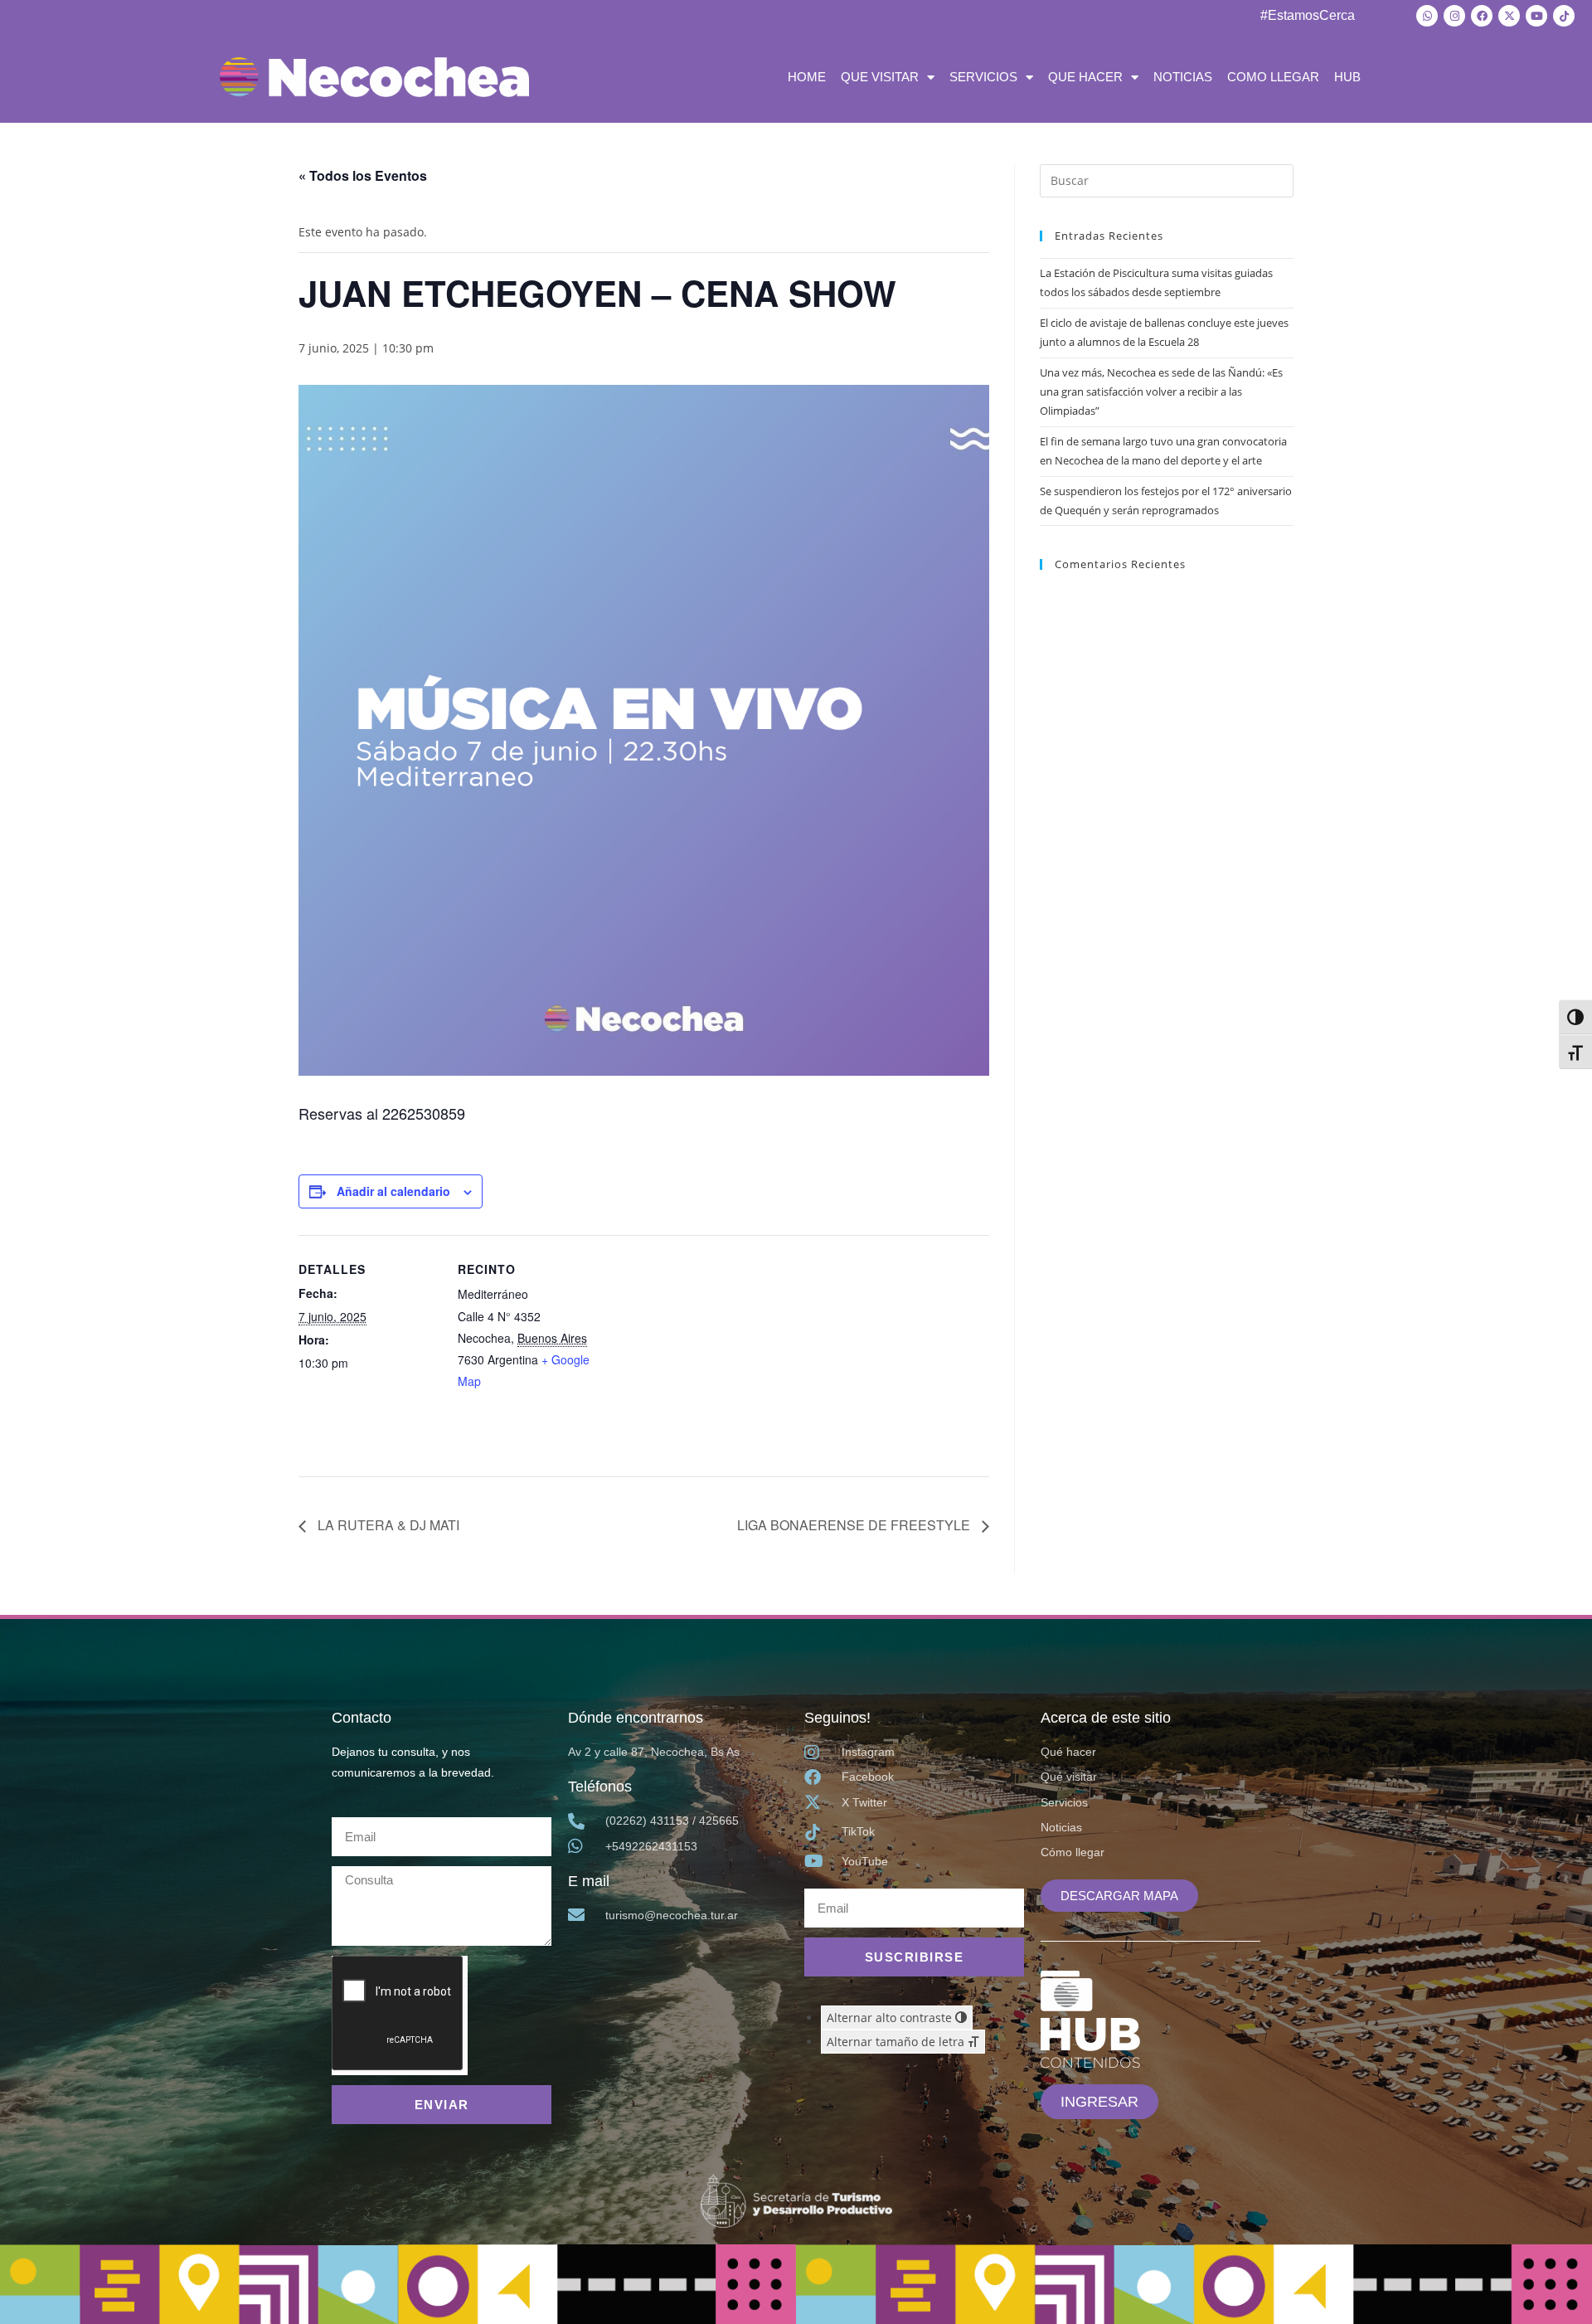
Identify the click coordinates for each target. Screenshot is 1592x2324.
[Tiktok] (1564, 16)
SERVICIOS (983, 77)
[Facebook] (1482, 16)
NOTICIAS (1183, 77)
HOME (807, 77)
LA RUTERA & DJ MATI (387, 1525)
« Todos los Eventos (363, 175)
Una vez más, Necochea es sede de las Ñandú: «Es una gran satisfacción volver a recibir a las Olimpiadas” (1161, 392)
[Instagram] (1454, 16)
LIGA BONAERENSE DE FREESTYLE (855, 1525)
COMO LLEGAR (1273, 77)
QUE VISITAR (880, 77)
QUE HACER (1085, 77)
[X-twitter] (1509, 16)
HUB (1347, 77)
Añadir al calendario (393, 1191)
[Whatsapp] (1427, 16)
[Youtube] (1536, 16)
